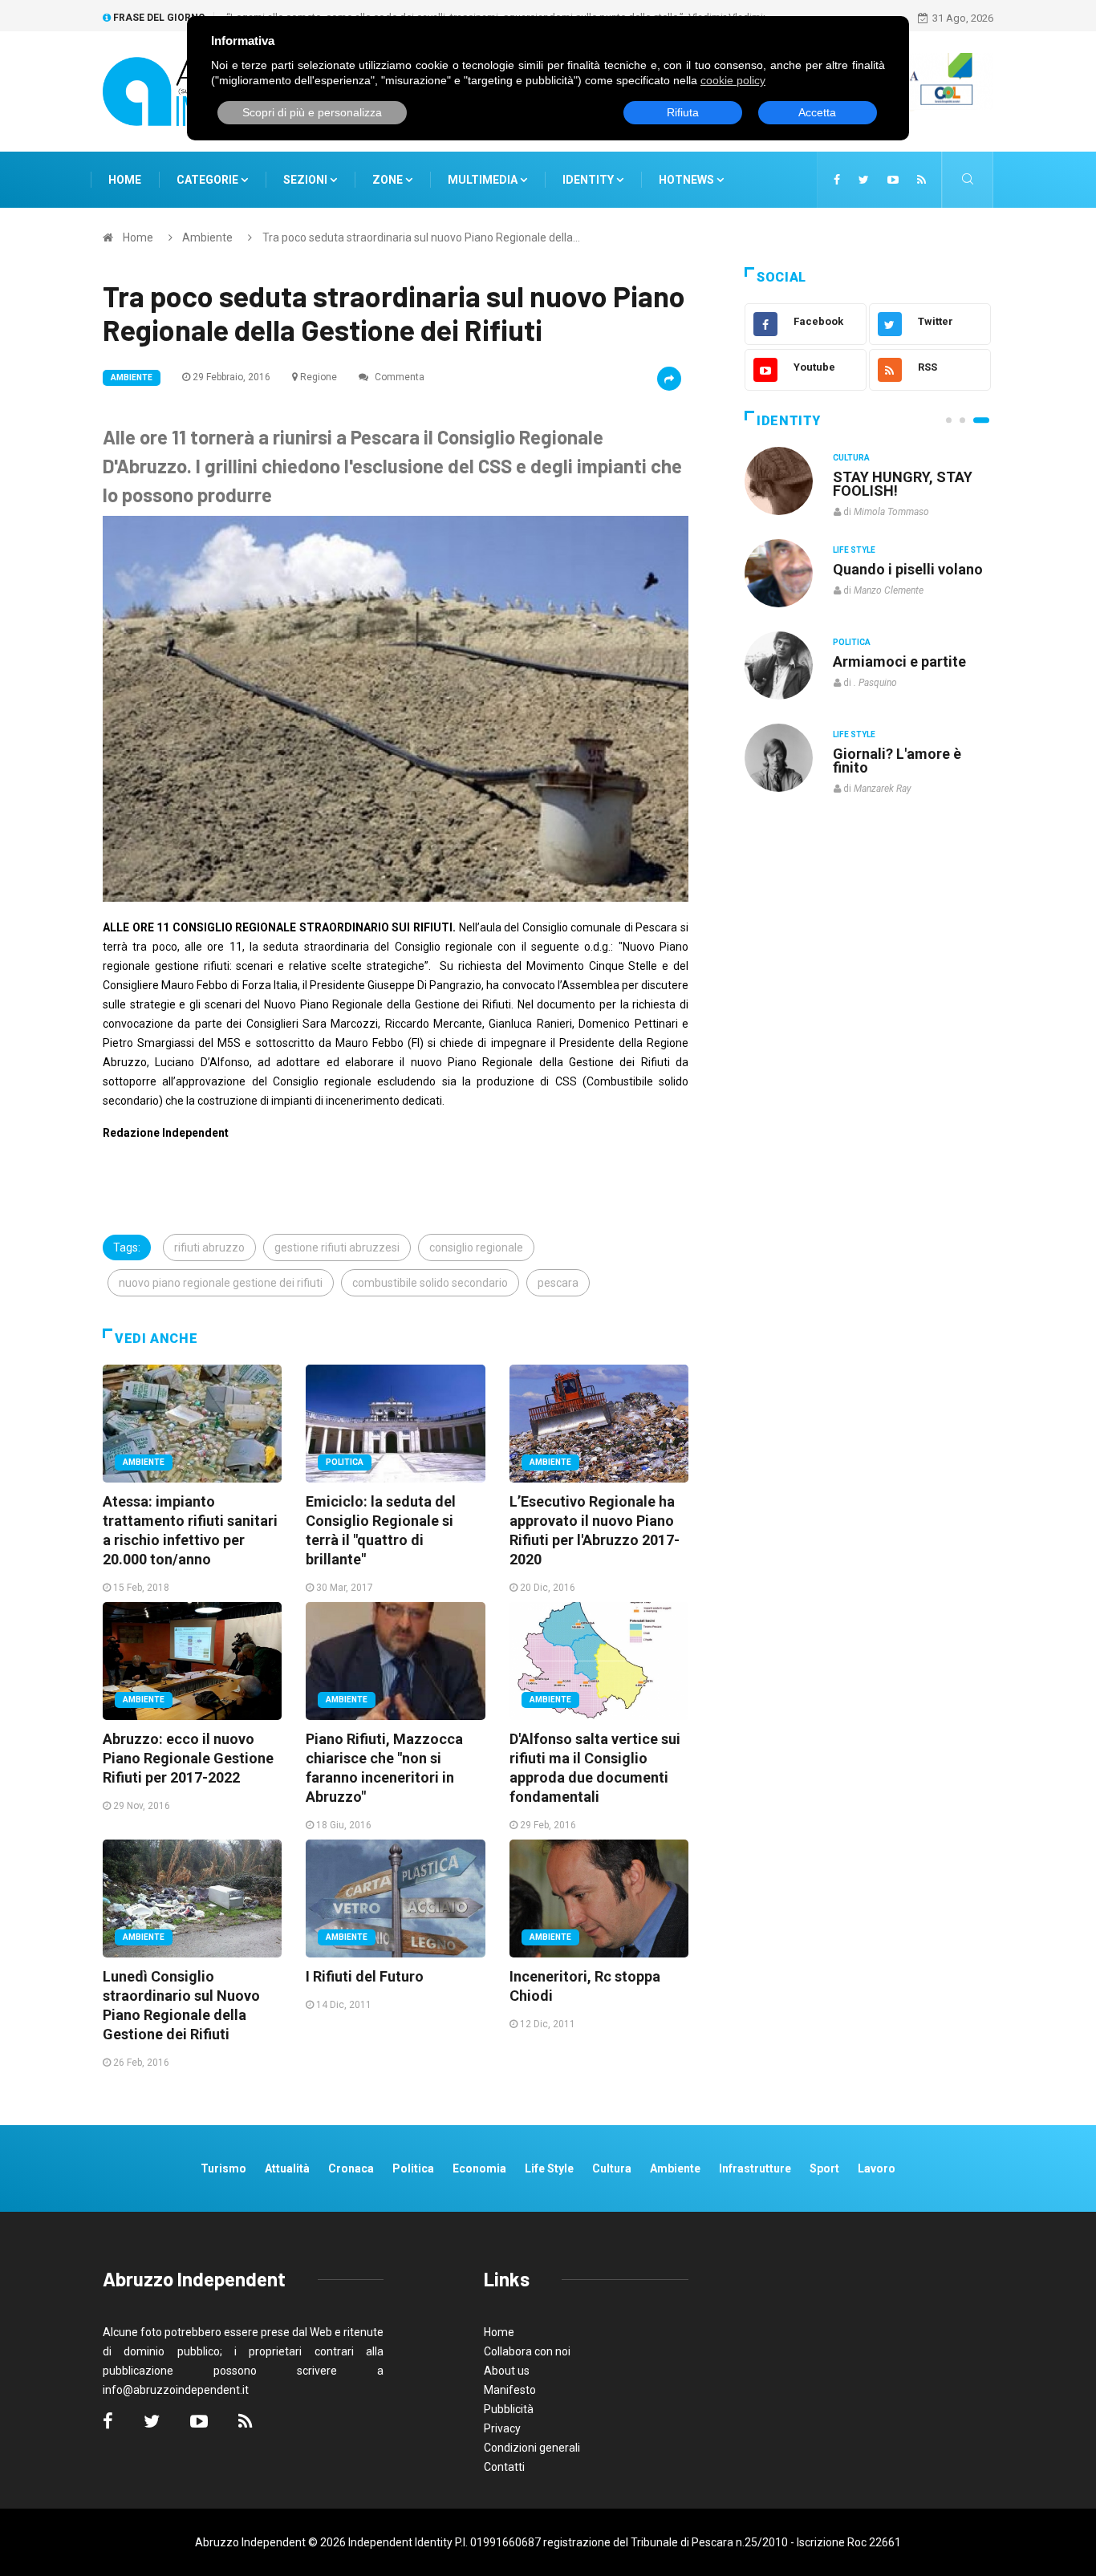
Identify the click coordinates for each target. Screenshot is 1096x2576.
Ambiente (207, 237)
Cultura (851, 458)
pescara (558, 1283)
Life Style (854, 550)
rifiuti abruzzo (209, 1247)
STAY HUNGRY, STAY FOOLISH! (903, 484)
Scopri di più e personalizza (312, 112)
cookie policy (733, 80)
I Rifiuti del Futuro (365, 1976)
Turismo (223, 2168)
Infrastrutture (755, 2168)
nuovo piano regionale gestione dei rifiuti (221, 1283)
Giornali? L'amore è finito (897, 761)
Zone (389, 180)
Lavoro (877, 2168)
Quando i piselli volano (908, 569)
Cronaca (351, 2168)
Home (125, 180)
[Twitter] (864, 180)
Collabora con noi (527, 2351)
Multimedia (484, 180)
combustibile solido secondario (430, 1283)
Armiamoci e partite (899, 661)
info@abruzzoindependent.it (176, 2390)
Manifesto (510, 2390)
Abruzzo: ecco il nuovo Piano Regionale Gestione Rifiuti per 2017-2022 (188, 1758)
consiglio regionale (476, 1247)
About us (507, 2371)
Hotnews (686, 180)
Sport (824, 2168)
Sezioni (306, 180)
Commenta (398, 377)
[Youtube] (893, 180)
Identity (588, 180)
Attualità (287, 2168)
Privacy (502, 2428)
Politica (345, 1462)
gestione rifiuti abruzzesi (337, 1247)
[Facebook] (837, 180)
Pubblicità (509, 2409)
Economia (479, 2168)
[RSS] (921, 180)
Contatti (504, 2467)
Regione (319, 377)
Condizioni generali (532, 2448)
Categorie (209, 180)
